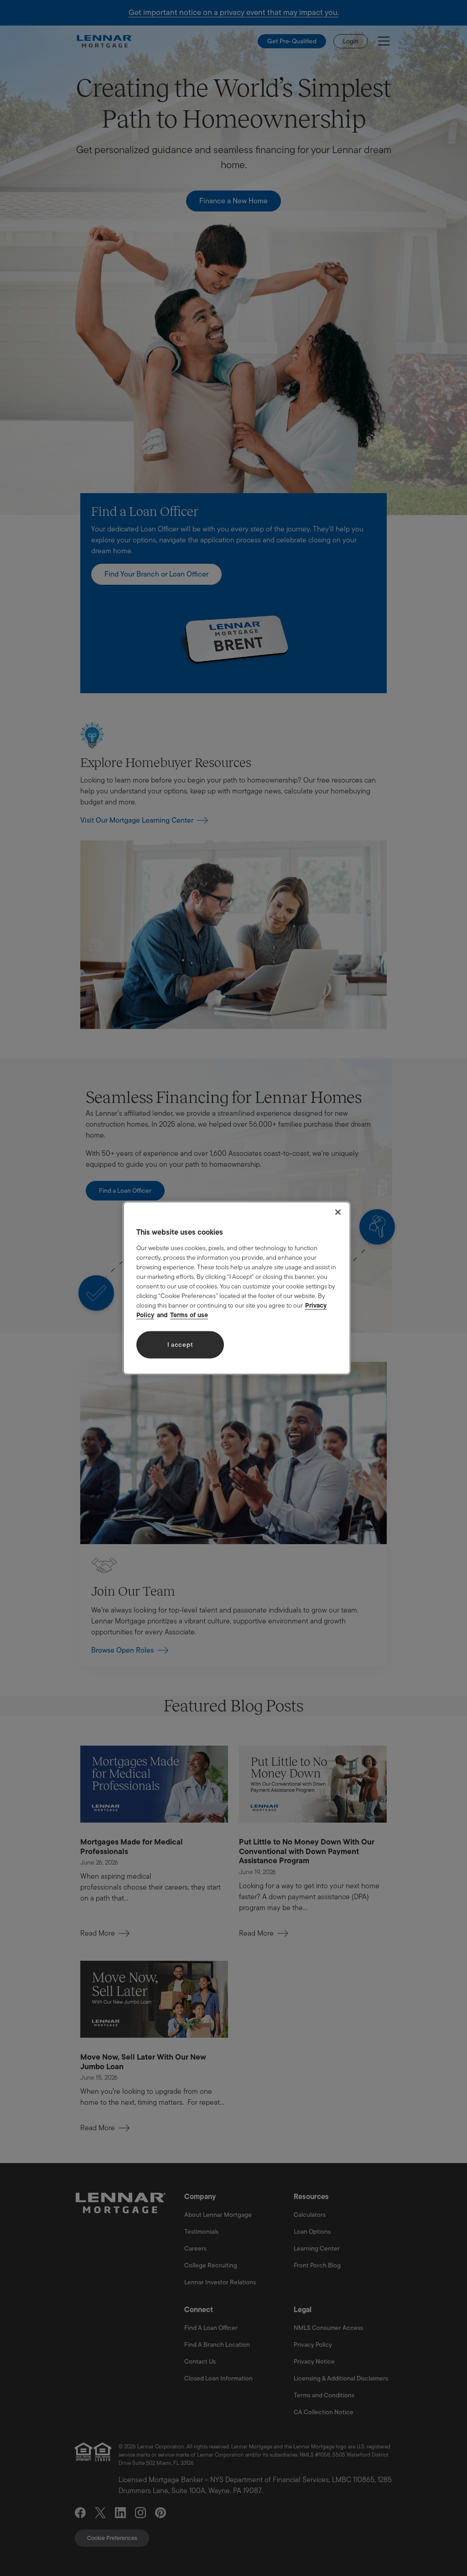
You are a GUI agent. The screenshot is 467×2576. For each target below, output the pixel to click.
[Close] (338, 1212)
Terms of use (189, 1314)
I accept (180, 1345)
